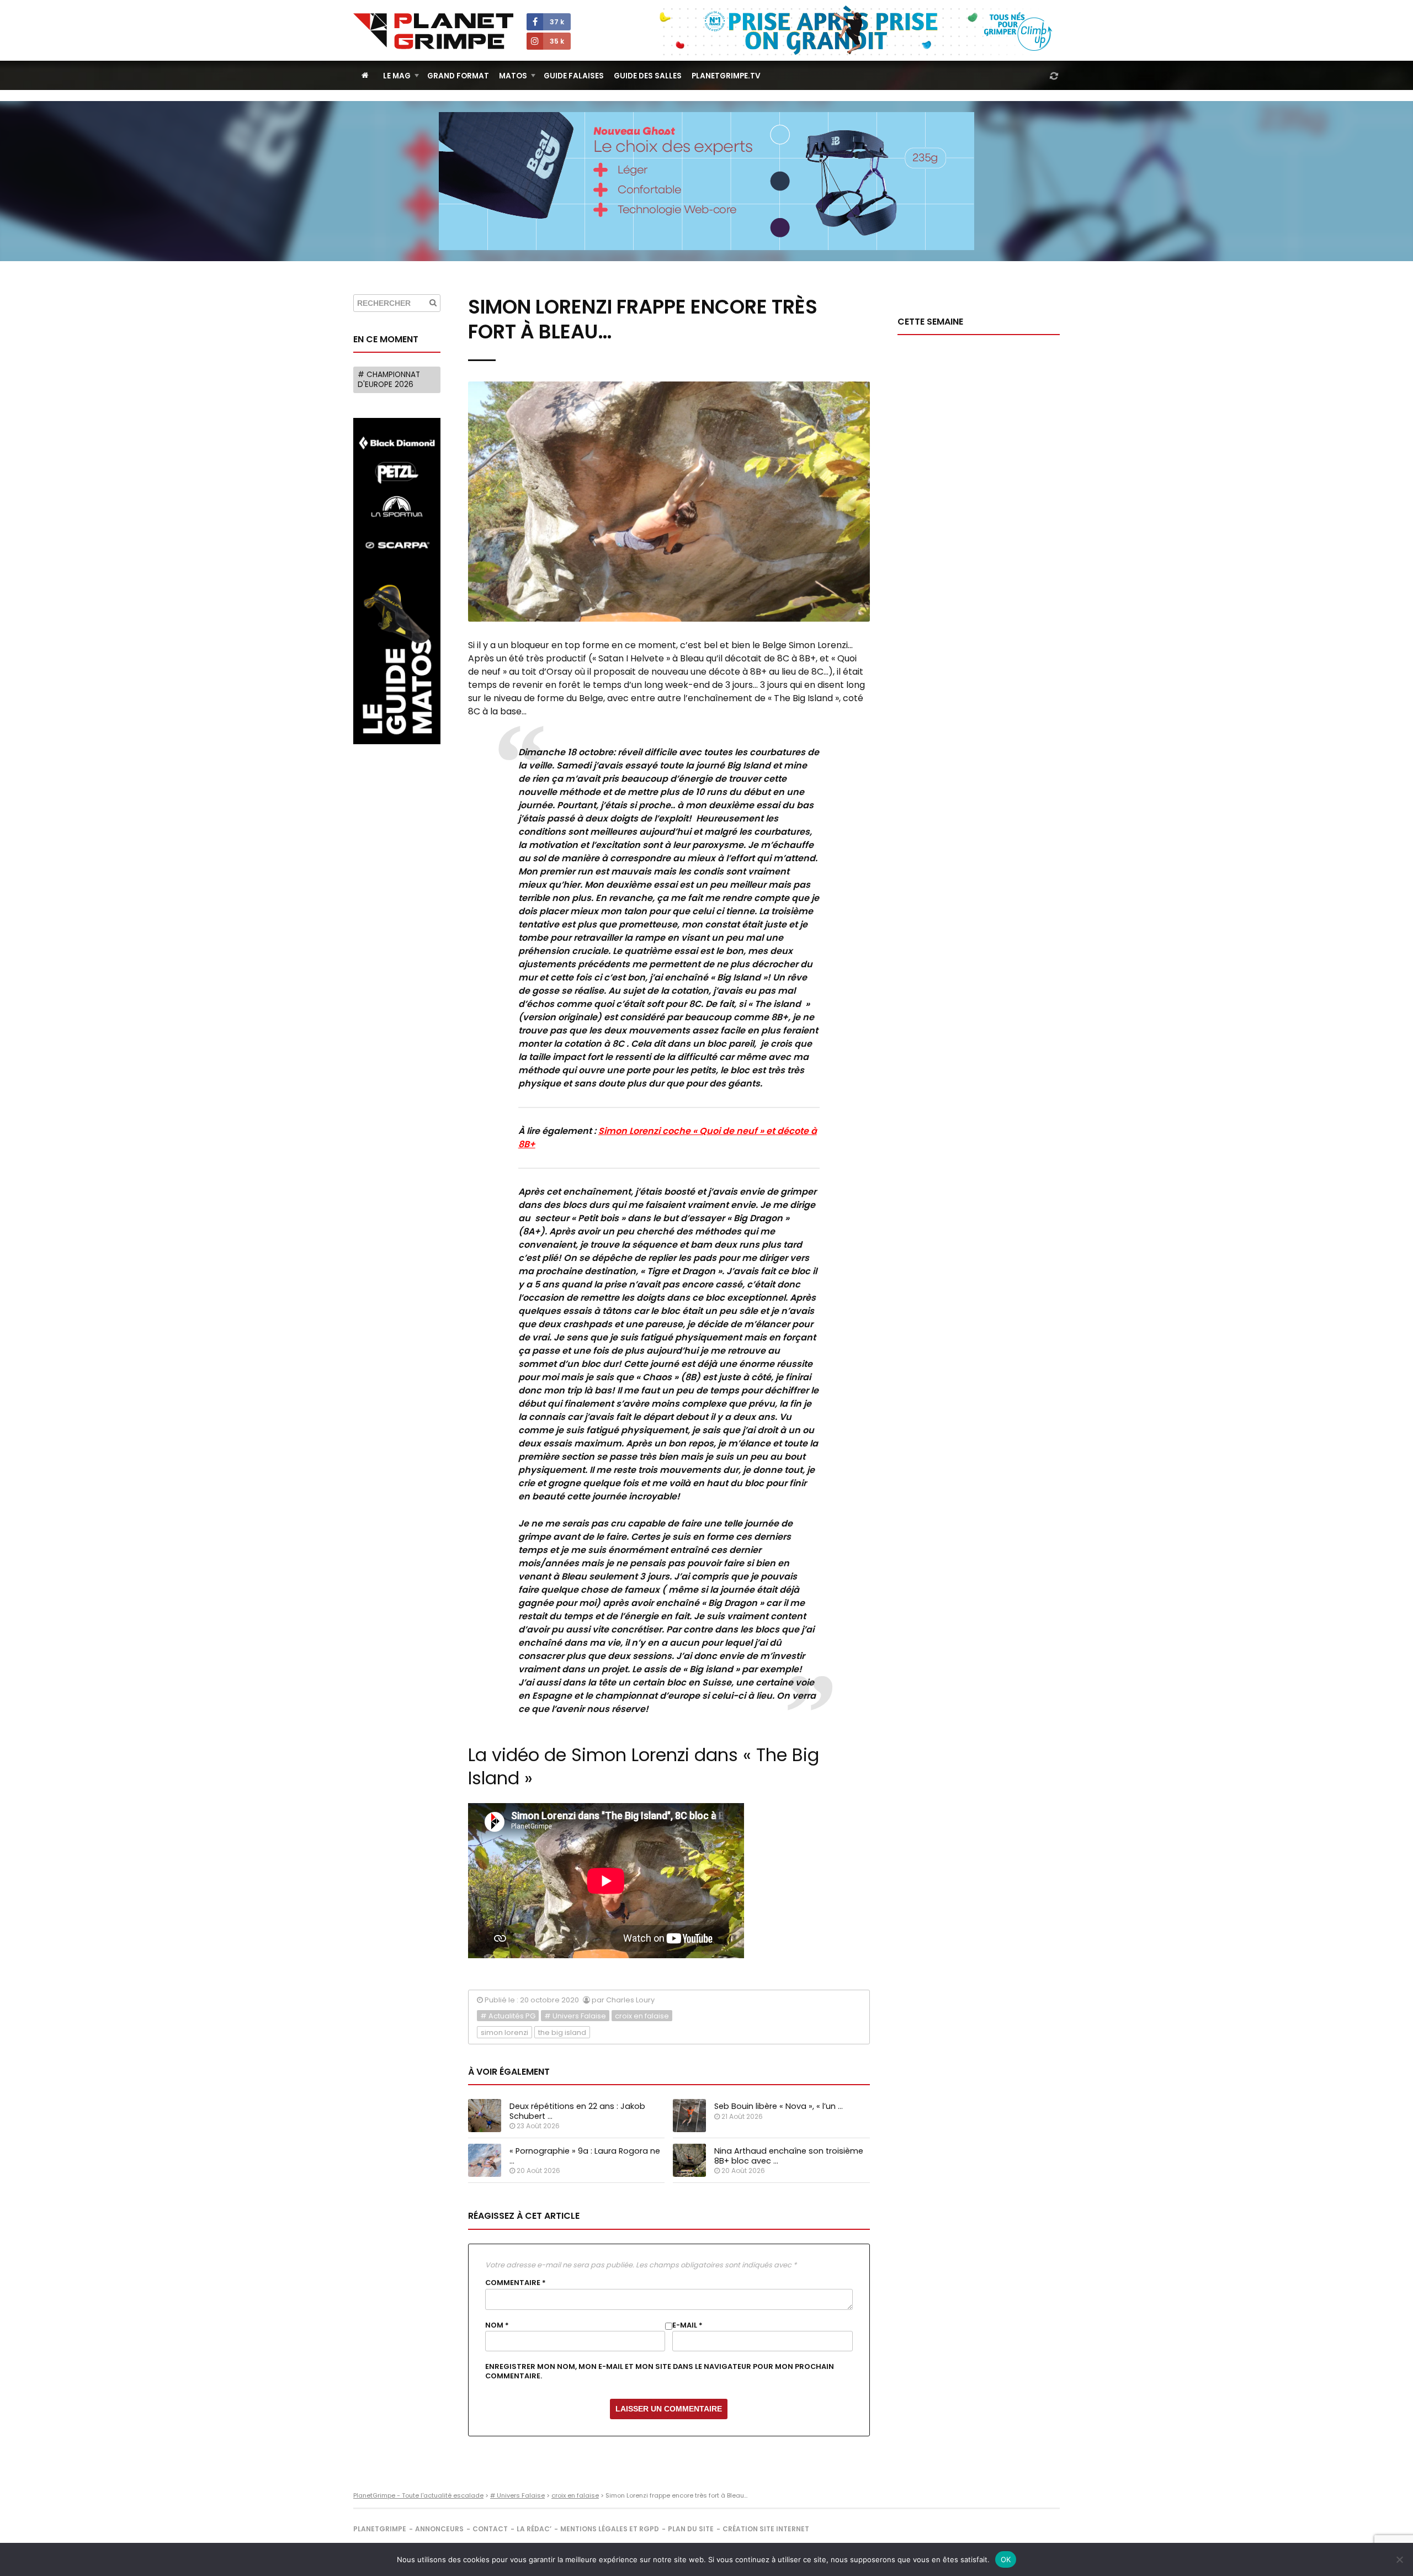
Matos (513, 76)
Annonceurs (439, 2529)
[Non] (1399, 2559)
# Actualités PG (508, 2016)
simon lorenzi (504, 2032)
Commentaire (516, 2283)
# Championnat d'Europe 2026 (389, 380)
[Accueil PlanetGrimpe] (365, 75)
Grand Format (458, 76)
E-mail (687, 2325)
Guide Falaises (574, 76)
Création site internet (766, 2529)
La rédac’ (534, 2529)
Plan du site (691, 2529)
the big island (562, 2032)
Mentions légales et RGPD (610, 2529)
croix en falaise (642, 2016)
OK (1006, 2559)
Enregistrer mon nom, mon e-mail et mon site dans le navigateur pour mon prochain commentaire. (660, 2371)
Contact (490, 2529)
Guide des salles (648, 76)
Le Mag (397, 76)
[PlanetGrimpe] (433, 31)
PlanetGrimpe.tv (726, 76)
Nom (497, 2325)
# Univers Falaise (575, 2016)
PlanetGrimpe (380, 2529)
